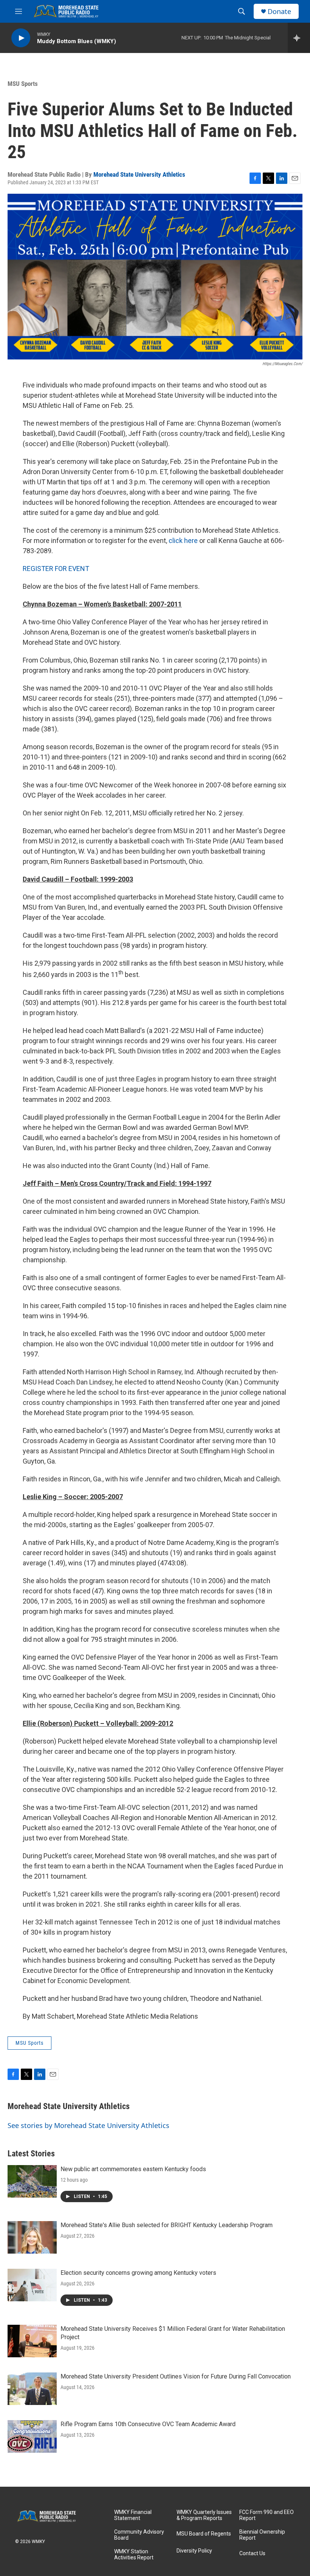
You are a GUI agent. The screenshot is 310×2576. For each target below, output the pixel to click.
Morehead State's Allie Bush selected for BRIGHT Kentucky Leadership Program (167, 2225)
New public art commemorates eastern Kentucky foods (133, 2169)
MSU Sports (23, 84)
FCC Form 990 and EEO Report (267, 2515)
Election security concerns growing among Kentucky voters (138, 2273)
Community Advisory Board (139, 2535)
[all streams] (299, 38)
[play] (21, 38)
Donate (279, 12)
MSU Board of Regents (204, 2534)
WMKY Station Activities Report (134, 2555)
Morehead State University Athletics (139, 174)
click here (183, 541)
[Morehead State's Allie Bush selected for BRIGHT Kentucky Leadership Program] (32, 2237)
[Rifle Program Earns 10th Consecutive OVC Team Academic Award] (32, 2436)
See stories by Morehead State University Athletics (88, 2125)
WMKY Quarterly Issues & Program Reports (204, 2515)
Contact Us (252, 2553)
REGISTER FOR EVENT (56, 569)
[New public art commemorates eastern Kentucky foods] (32, 2181)
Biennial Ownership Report (262, 2535)
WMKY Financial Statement (133, 2515)
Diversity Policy (194, 2551)
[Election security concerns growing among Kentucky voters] (32, 2285)
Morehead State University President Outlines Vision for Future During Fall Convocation (176, 2376)
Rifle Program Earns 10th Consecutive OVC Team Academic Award (148, 2424)
